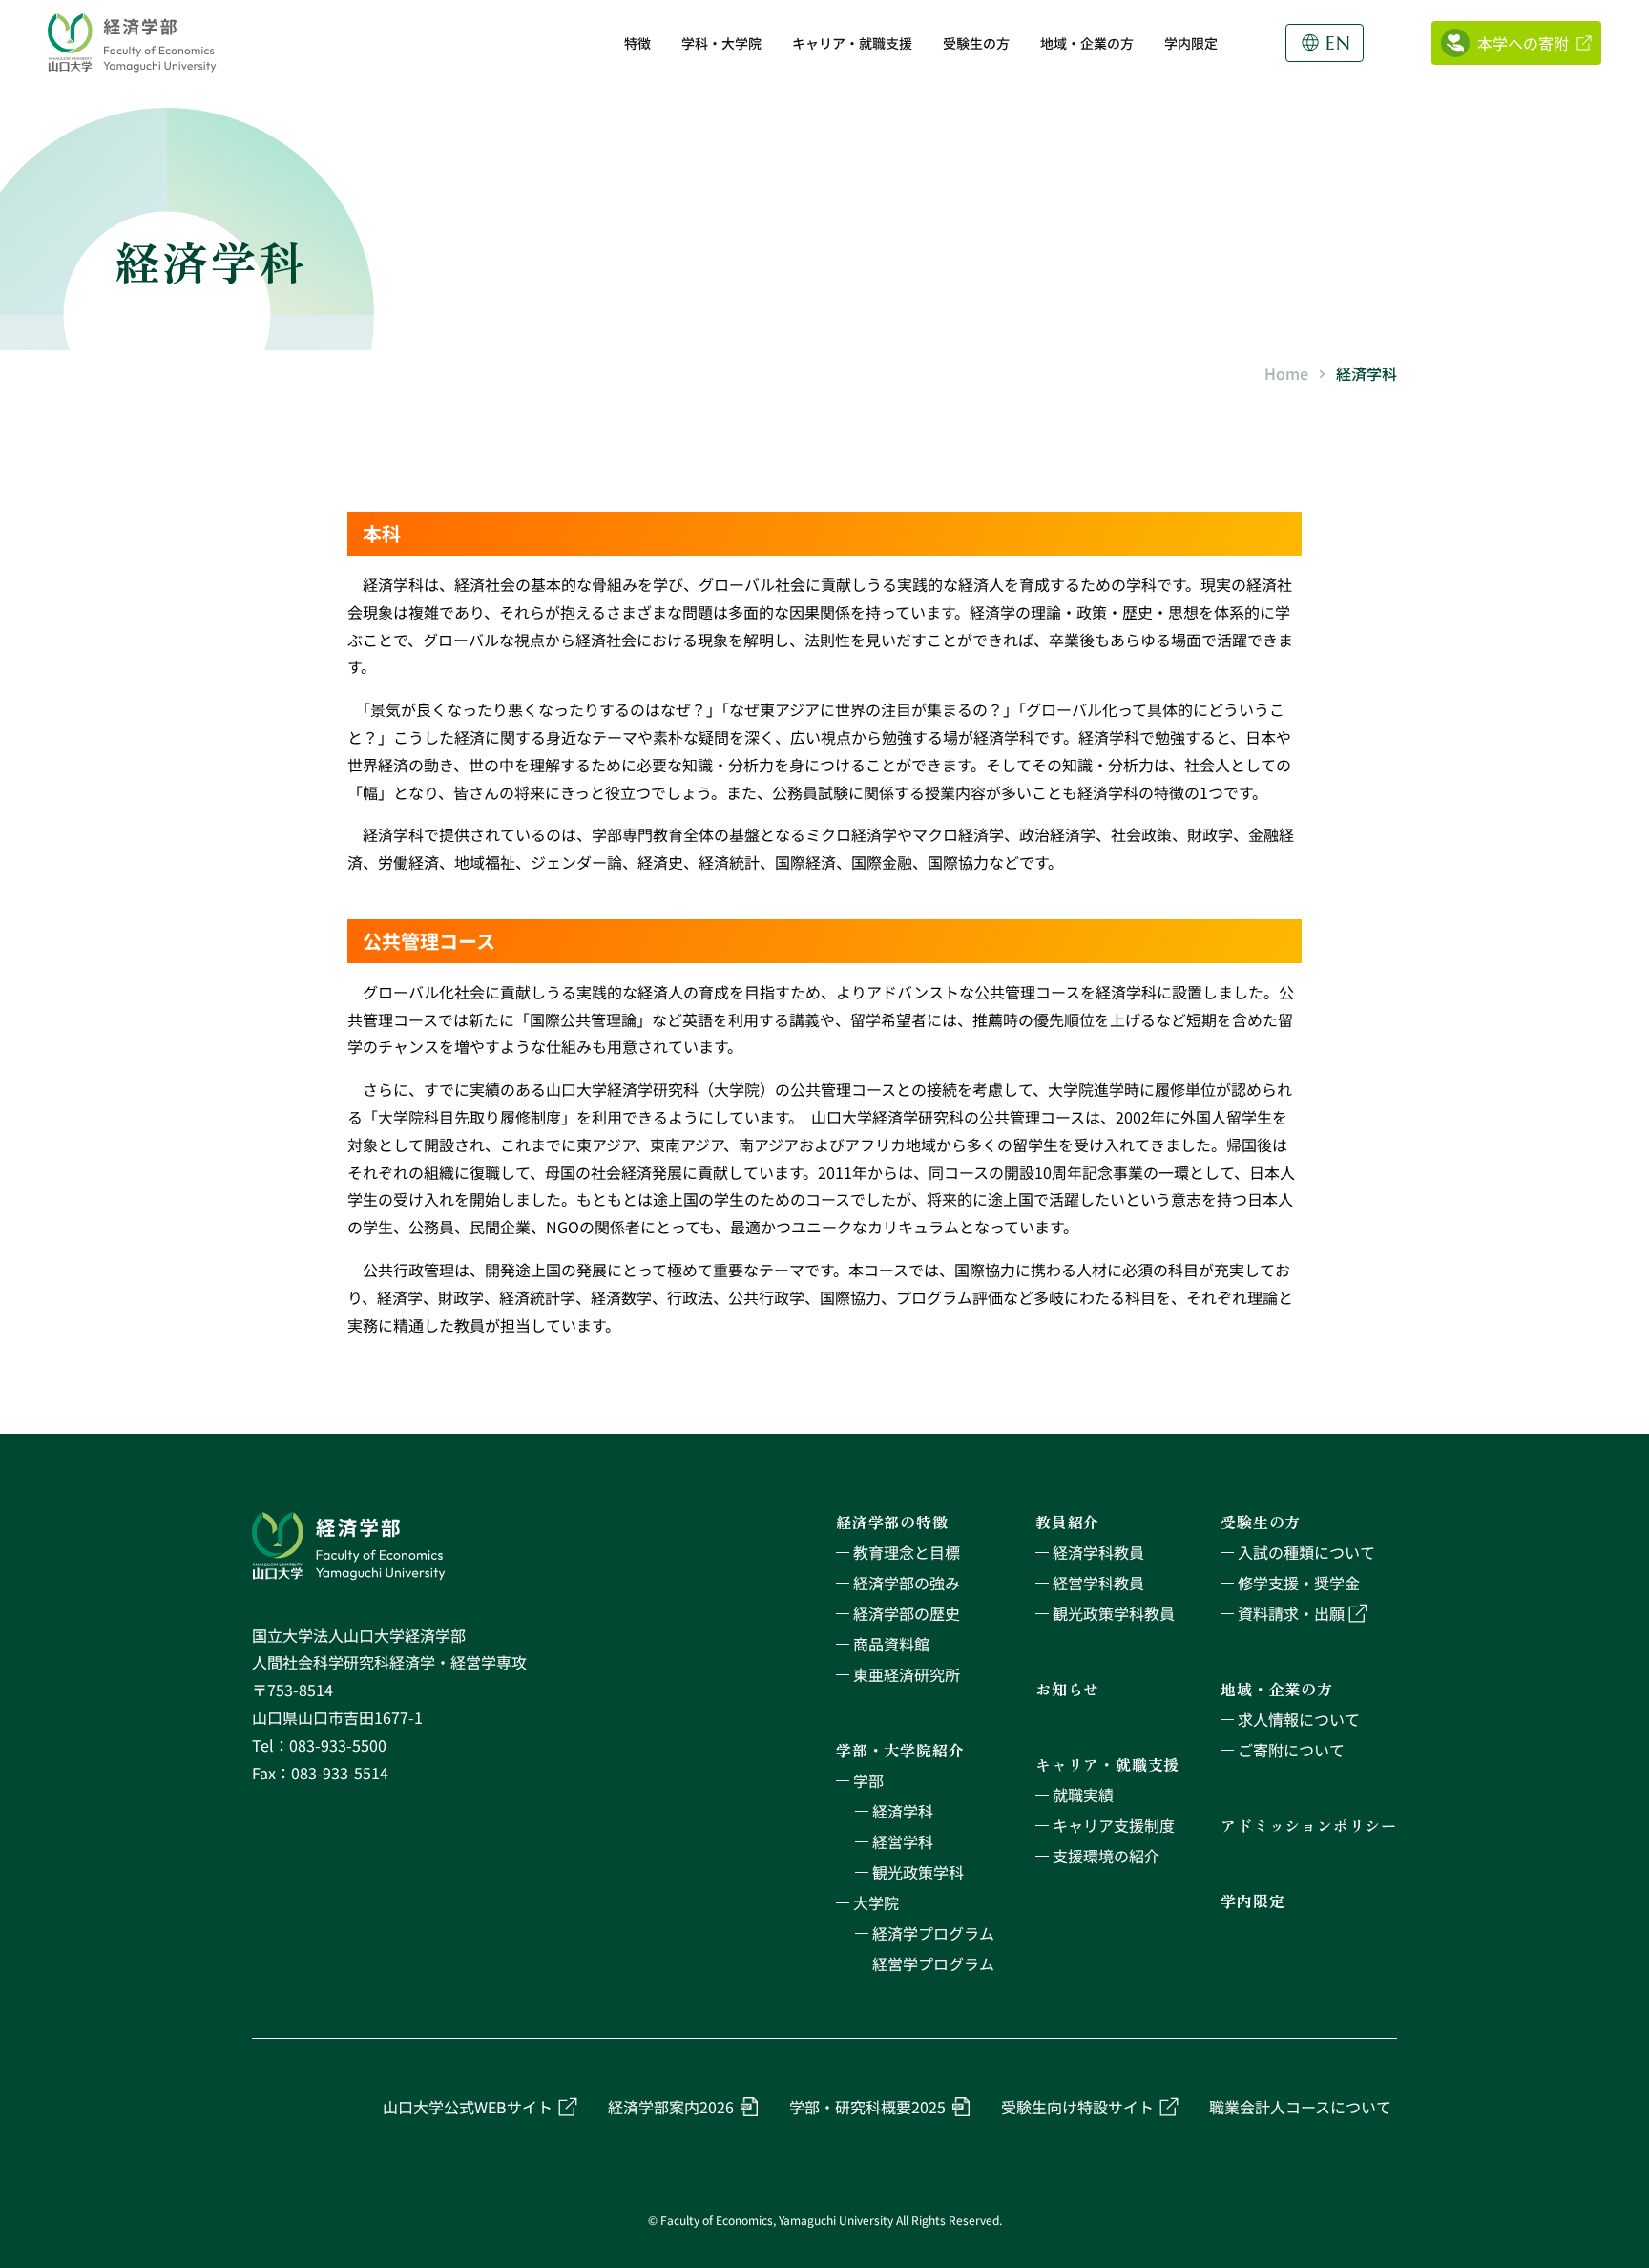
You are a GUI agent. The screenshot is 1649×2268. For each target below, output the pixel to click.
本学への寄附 (1523, 43)
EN (1338, 43)
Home (1286, 373)
